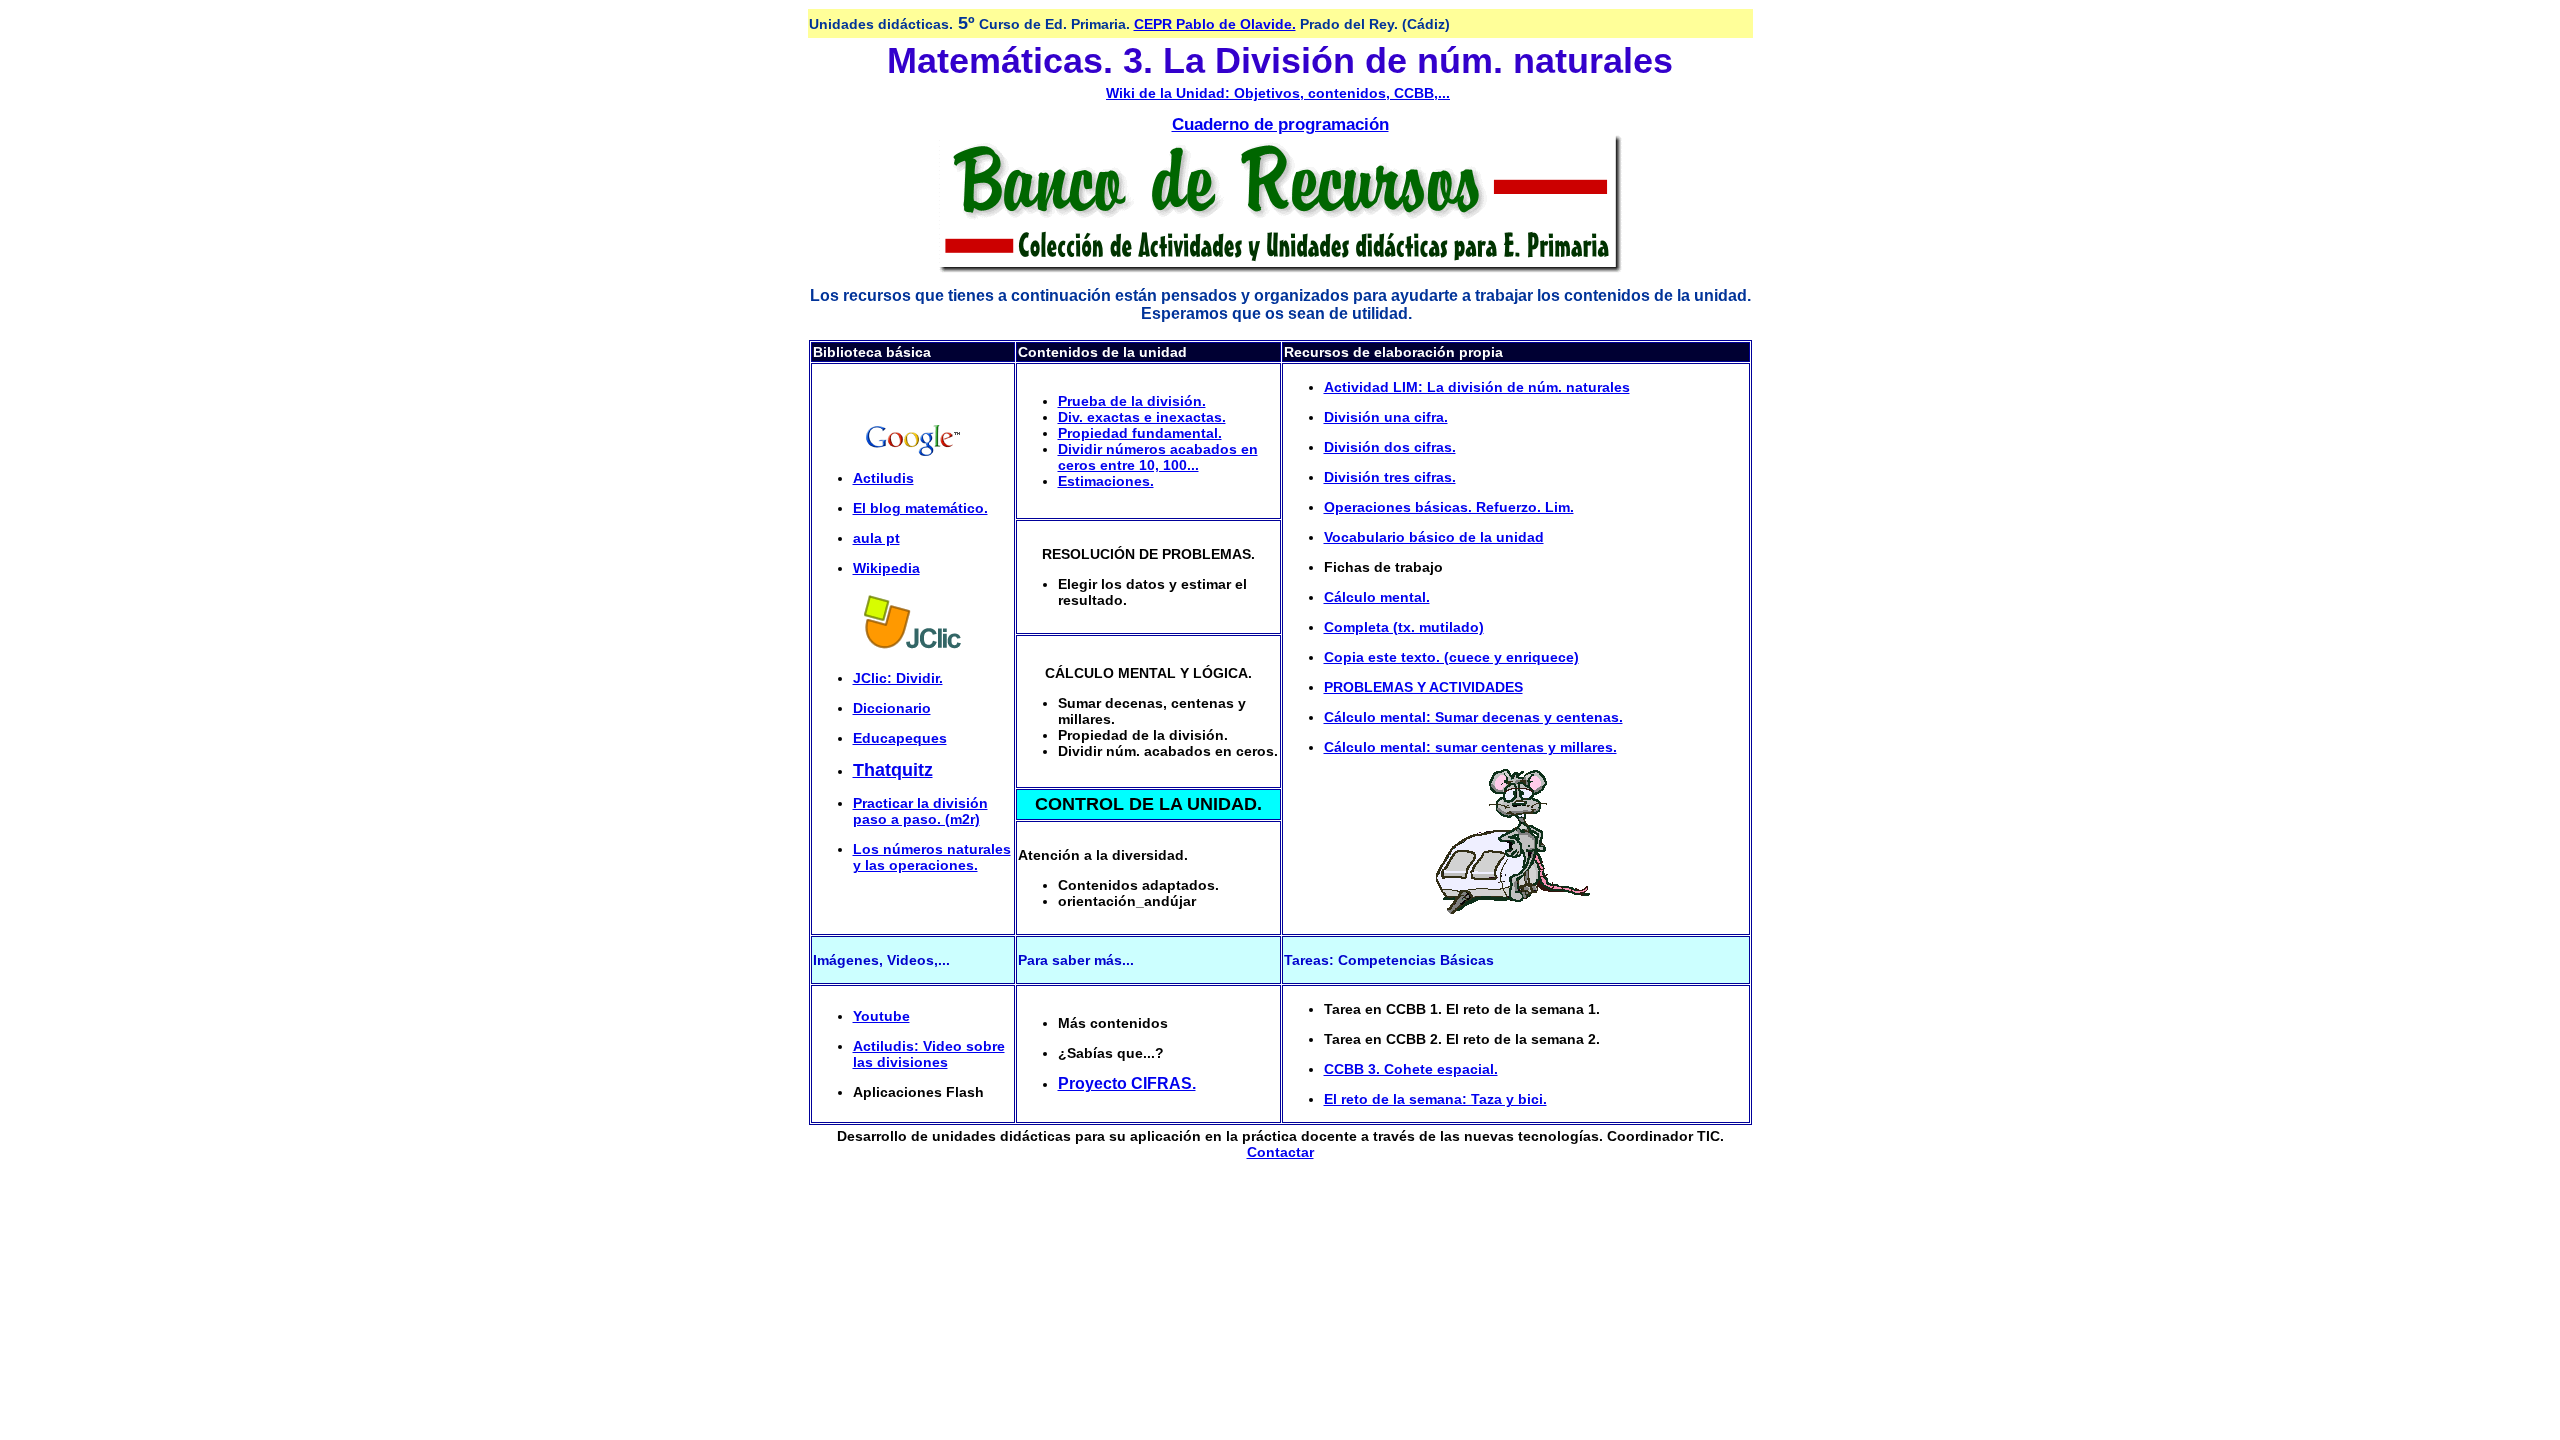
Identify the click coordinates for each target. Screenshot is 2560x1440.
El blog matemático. (920, 508)
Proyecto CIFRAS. (1127, 1083)
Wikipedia (886, 568)
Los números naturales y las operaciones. (932, 857)
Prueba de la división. (1132, 401)
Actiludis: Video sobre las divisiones (929, 1054)
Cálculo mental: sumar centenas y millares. (1470, 747)
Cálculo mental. (1377, 597)
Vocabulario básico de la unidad (1434, 537)
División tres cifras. (1390, 477)
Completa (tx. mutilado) (1404, 627)
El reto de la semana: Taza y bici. (1435, 1099)
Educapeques (900, 738)
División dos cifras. (1390, 447)
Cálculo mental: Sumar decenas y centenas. (1473, 717)
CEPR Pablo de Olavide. (1215, 24)
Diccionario (892, 708)
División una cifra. (1386, 417)
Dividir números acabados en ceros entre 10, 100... (1158, 457)
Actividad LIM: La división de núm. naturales (1477, 387)
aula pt (876, 538)
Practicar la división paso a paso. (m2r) (920, 811)
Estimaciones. (1106, 481)
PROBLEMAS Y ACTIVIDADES (1423, 687)
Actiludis (883, 478)
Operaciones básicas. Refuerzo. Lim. (1449, 507)
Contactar (1280, 1152)
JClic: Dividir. (898, 678)
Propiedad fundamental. (1140, 433)
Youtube (881, 1016)
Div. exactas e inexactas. (1142, 417)
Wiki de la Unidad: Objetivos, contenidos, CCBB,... (1278, 93)
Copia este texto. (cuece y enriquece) (1451, 657)
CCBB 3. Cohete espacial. (1411, 1069)
